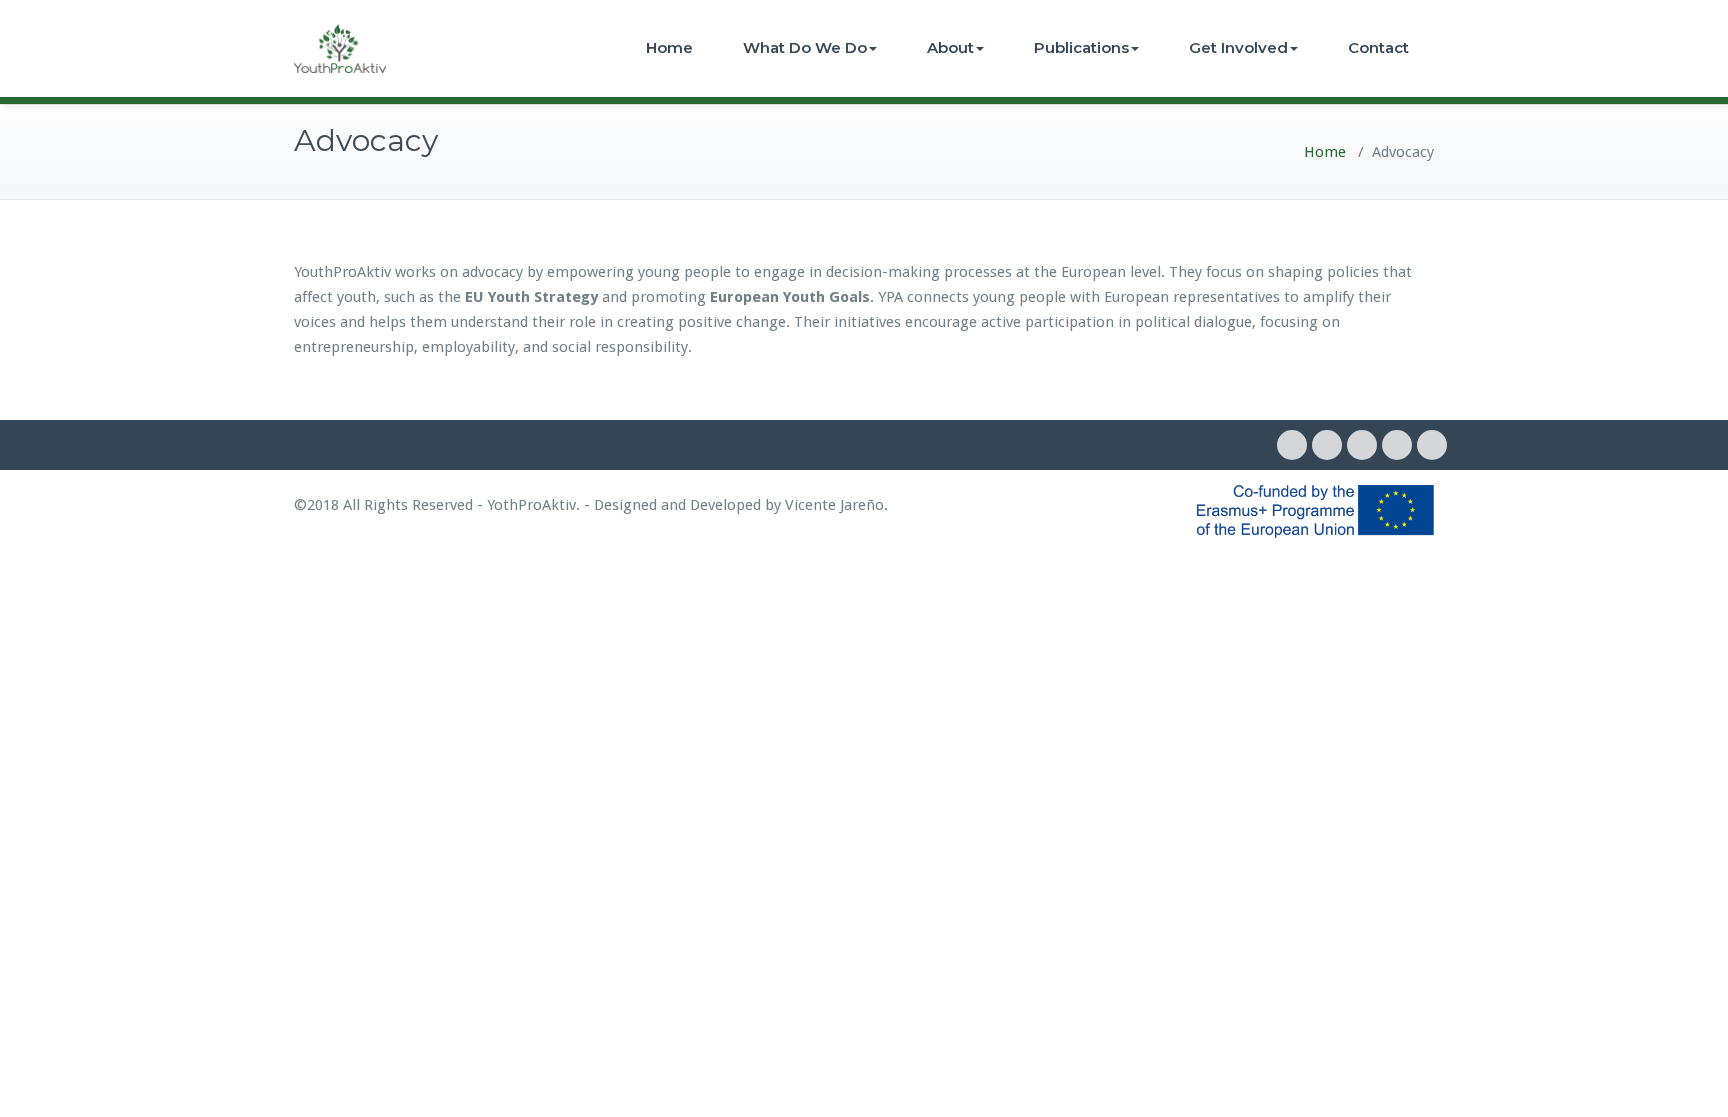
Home (669, 47)
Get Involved (1238, 47)
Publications (1081, 47)
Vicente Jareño (834, 505)
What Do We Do (805, 47)
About (950, 47)
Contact (1378, 47)
